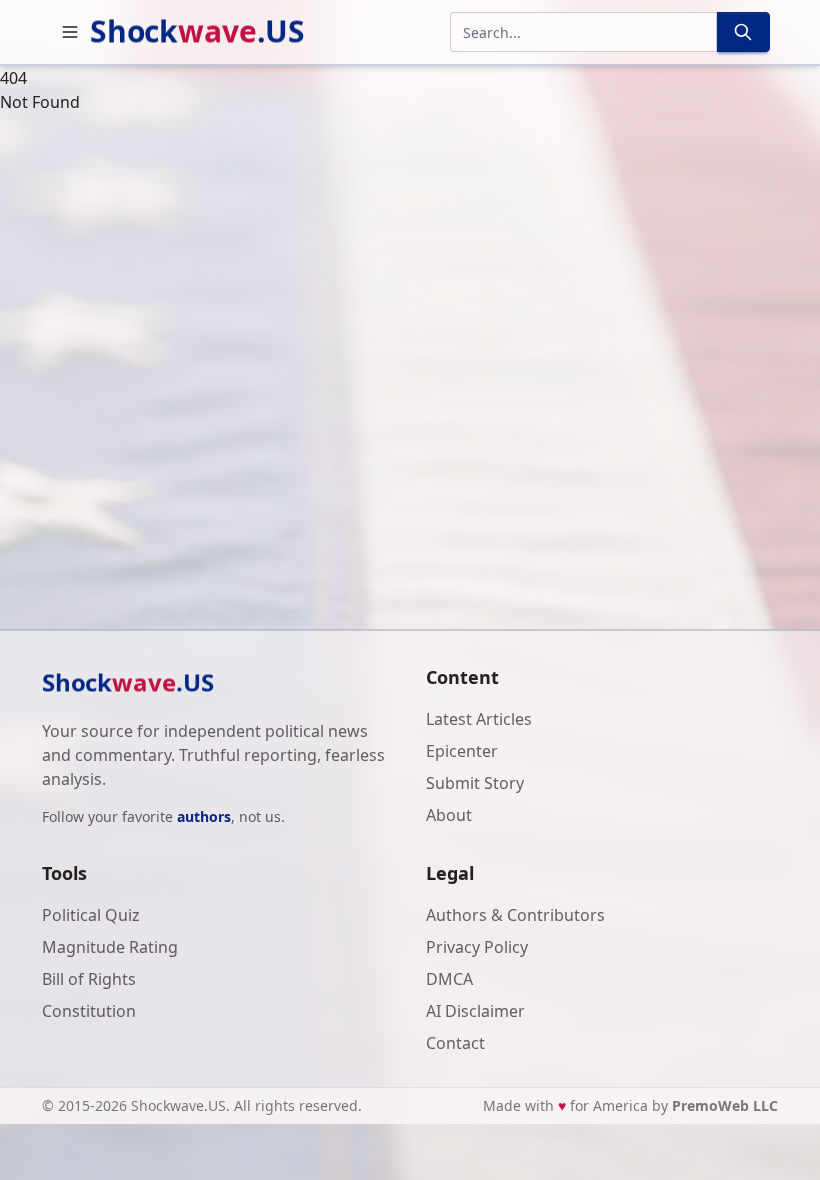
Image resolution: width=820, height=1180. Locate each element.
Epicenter (462, 751)
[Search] (743, 32)
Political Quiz (91, 915)
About (449, 815)
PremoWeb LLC (725, 1105)
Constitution (89, 1011)
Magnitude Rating (110, 947)
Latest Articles (479, 719)
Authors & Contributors (515, 915)
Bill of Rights (89, 979)
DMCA (449, 979)
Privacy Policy (477, 947)
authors (204, 816)
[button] (70, 32)
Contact (455, 1043)
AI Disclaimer (475, 1011)
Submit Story (475, 783)
